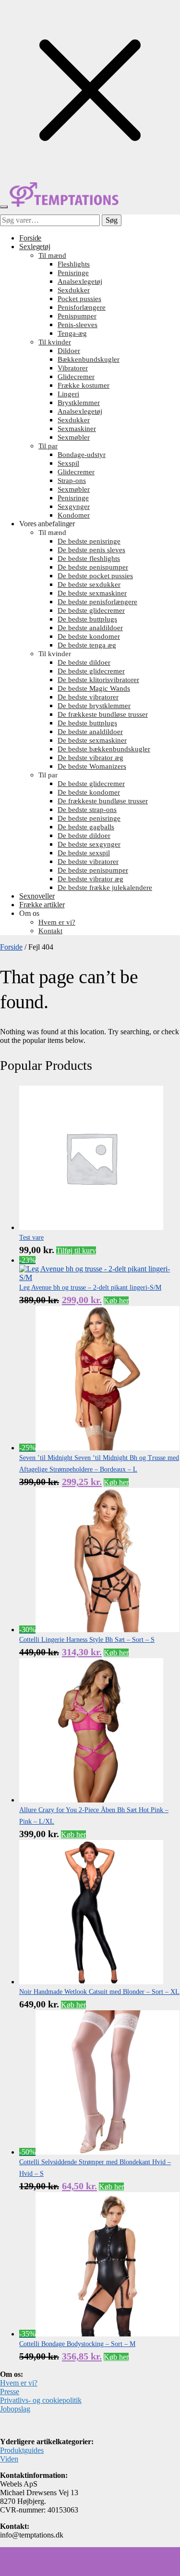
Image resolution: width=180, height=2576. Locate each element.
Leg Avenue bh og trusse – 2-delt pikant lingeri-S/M (90, 1288)
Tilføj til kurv (76, 1250)
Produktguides (22, 2450)
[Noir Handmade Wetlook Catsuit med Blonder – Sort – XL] (91, 1982)
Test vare (31, 1237)
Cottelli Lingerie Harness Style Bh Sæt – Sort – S (87, 1640)
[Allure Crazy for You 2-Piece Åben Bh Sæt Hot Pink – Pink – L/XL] (91, 1800)
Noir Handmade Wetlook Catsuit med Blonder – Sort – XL (99, 1992)
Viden (9, 2459)
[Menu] (4, 207)
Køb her (116, 1301)
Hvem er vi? (19, 2383)
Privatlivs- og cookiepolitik (41, 2400)
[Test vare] (91, 1227)
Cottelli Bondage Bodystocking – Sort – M (77, 2344)
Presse (10, 2392)
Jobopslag (15, 2409)
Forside (11, 947)
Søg (112, 220)
